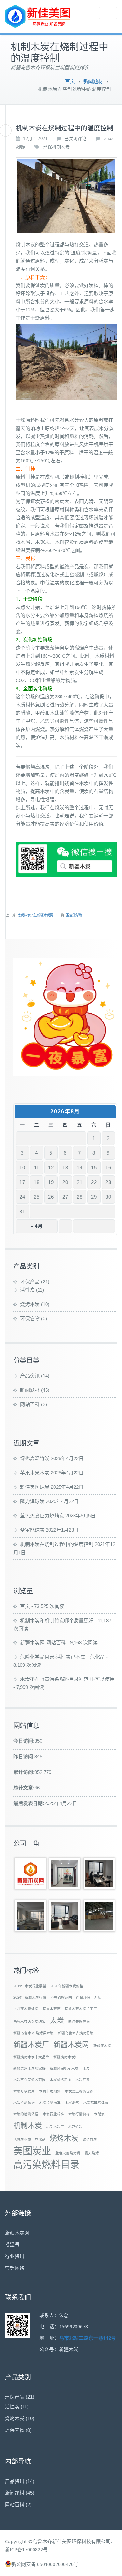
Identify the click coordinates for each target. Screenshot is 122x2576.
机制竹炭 (75, 2127)
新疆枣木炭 (102, 2046)
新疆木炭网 (71, 2044)
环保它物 (30, 1318)
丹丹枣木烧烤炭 (26, 2009)
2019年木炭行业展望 (30, 1986)
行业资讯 (15, 2256)
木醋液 (99, 2114)
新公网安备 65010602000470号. (46, 2564)
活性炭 (27, 1290)
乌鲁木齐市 (52, 2009)
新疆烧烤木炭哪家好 (29, 2068)
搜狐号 (12, 2245)
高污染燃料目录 (46, 2165)
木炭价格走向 (61, 2080)
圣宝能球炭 (74, 915)
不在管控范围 (61, 1997)
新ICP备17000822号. (27, 2550)
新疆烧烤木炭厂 (66, 2057)
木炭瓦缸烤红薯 (96, 2103)
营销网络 (15, 2268)
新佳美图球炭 (35, 1487)
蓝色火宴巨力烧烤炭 (42, 1516)
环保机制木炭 (56, 147)
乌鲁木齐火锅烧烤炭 (29, 2021)
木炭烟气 (72, 2103)
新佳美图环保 (79, 2021)
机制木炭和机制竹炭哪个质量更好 (57, 1620)
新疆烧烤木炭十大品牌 (31, 2057)
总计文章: (24, 1788)
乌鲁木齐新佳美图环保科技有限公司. (72, 2542)
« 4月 (37, 1226)
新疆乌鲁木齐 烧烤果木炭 (34, 2033)
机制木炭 (28, 2125)
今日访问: (24, 1741)
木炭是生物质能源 (79, 2091)
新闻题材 (93, 81)
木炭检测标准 (50, 2103)
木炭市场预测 (50, 2091)
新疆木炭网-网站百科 (43, 1643)
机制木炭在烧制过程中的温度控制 (57, 1544)
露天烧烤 (92, 2153)
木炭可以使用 (24, 2091)
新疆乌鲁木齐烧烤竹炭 (76, 2033)
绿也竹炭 (90, 2139)
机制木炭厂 (55, 2127)
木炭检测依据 (24, 2103)
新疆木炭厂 (31, 2044)
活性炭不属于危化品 (29, 2139)
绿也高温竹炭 (35, 1458)
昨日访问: (24, 1756)
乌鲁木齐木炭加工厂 (81, 2009)
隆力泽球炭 (32, 1501)
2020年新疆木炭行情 (30, 1997)
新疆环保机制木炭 (64, 2068)
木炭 (86, 2068)
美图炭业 (32, 2151)
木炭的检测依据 (26, 2114)
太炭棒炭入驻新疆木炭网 (35, 915)
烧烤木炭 (30, 1304)
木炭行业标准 (53, 2114)
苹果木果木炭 (35, 1473)
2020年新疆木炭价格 (67, 1986)
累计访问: (24, 1772)
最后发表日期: (29, 1803)
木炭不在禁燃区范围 (29, 2080)
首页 (70, 81)
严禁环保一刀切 (89, 1997)
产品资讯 (30, 1376)
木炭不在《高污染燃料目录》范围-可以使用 (67, 1679)
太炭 (57, 2020)
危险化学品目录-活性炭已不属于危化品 (62, 1657)
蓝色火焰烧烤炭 (68, 2153)
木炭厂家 (83, 2080)
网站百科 (30, 1404)
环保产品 (30, 1282)
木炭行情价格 (79, 2114)
